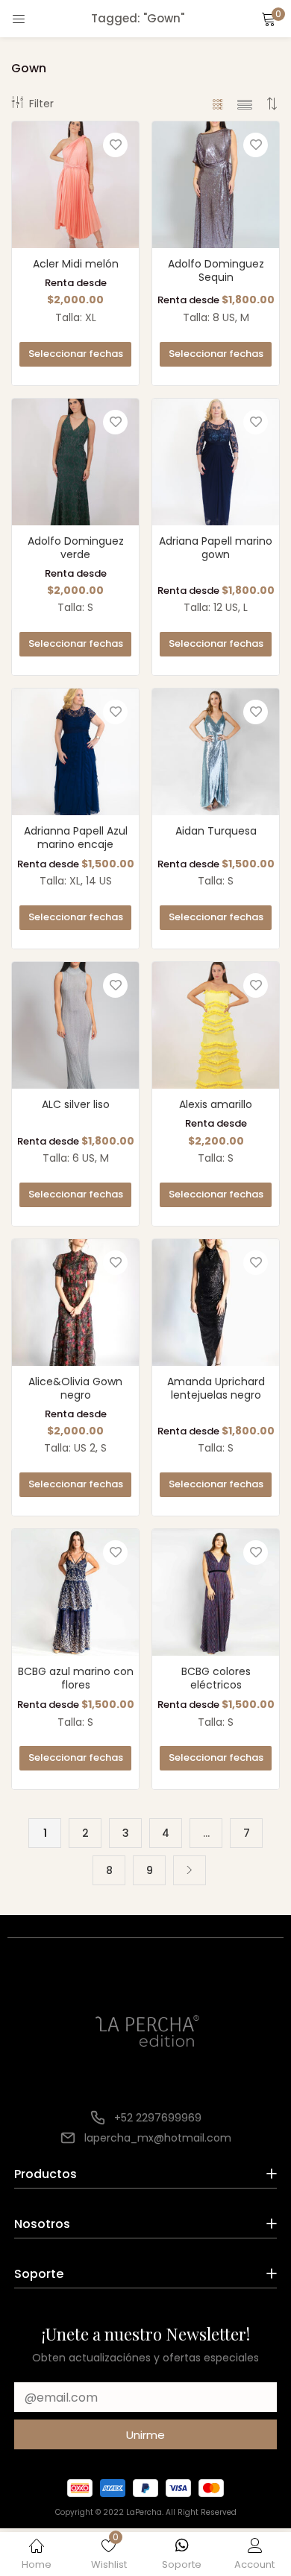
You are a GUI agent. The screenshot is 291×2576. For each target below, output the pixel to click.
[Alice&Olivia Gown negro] (75, 1302)
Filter (41, 104)
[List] (245, 104)
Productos (46, 2174)
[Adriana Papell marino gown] (216, 461)
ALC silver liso (76, 1104)
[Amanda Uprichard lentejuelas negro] (216, 1302)
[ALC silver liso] (75, 1025)
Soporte (39, 2274)
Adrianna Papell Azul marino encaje (76, 838)
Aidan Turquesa (216, 831)
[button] (269, 19)
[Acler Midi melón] (75, 184)
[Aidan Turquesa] (216, 751)
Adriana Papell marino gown (216, 548)
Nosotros (42, 2224)
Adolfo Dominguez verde (76, 548)
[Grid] (218, 104)
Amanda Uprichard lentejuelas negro (216, 1388)
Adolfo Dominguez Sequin (216, 270)
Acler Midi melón (76, 264)
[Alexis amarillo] (216, 1025)
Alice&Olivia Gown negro (75, 1388)
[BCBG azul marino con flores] (75, 1592)
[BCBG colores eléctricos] (216, 1592)
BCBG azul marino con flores (76, 1678)
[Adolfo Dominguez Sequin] (216, 184)
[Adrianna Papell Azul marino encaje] (75, 751)
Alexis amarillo (216, 1104)
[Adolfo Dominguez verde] (75, 461)
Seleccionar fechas (76, 354)
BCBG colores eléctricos (216, 1678)
